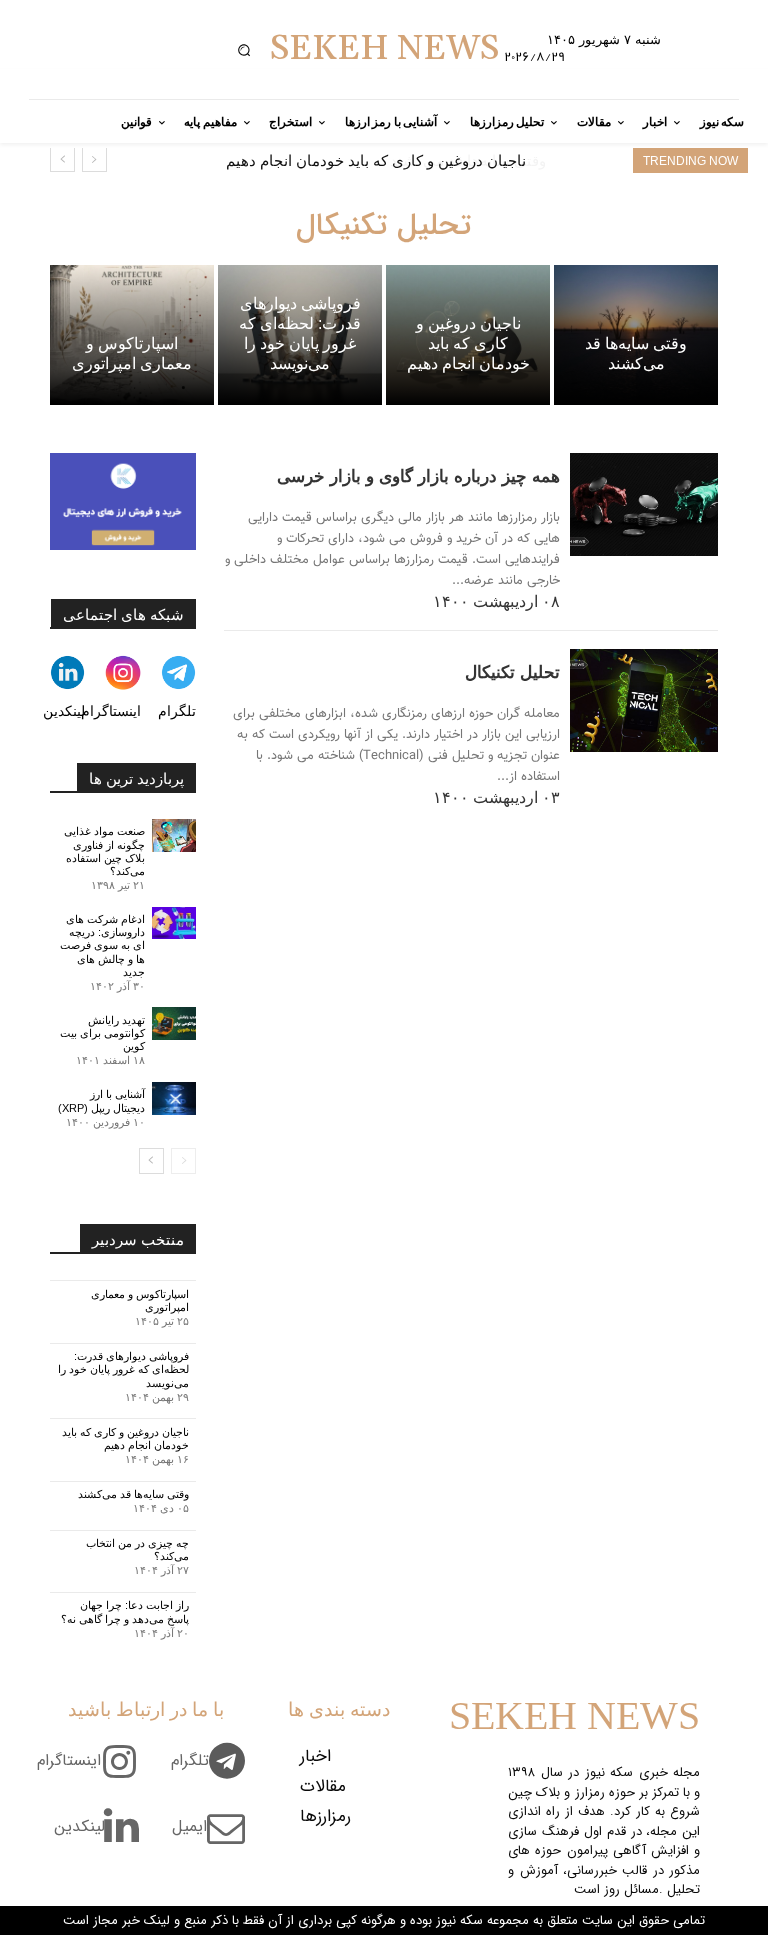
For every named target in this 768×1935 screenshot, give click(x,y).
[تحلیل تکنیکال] (644, 701)
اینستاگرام (111, 711)
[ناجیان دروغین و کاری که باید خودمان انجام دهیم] (468, 334)
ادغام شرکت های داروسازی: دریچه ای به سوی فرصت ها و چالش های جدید (102, 945)
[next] (62, 159)
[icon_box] (215, 1772)
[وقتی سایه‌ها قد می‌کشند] (636, 334)
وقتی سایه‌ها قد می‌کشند (452, 160)
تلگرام (177, 711)
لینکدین (64, 711)
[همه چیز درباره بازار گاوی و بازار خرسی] (644, 505)
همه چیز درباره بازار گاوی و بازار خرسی (418, 476)
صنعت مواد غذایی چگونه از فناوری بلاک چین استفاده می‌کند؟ (104, 851)
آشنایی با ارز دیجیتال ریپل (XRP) (101, 1100)
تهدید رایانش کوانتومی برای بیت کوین (102, 1033)
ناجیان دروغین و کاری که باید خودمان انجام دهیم (125, 1438)
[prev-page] (183, 1161)
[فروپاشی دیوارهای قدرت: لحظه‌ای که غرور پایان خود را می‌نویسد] (300, 334)
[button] (244, 49)
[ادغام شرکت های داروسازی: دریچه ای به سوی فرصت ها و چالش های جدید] (174, 923)
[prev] (94, 159)
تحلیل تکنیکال (512, 672)
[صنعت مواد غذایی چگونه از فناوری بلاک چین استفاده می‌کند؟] (174, 835)
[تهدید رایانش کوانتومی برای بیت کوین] (174, 1023)
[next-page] (151, 1161)
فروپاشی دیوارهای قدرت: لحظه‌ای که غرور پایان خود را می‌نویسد (123, 1369)
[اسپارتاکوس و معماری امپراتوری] (132, 334)
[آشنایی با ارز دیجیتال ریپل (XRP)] (174, 1098)
